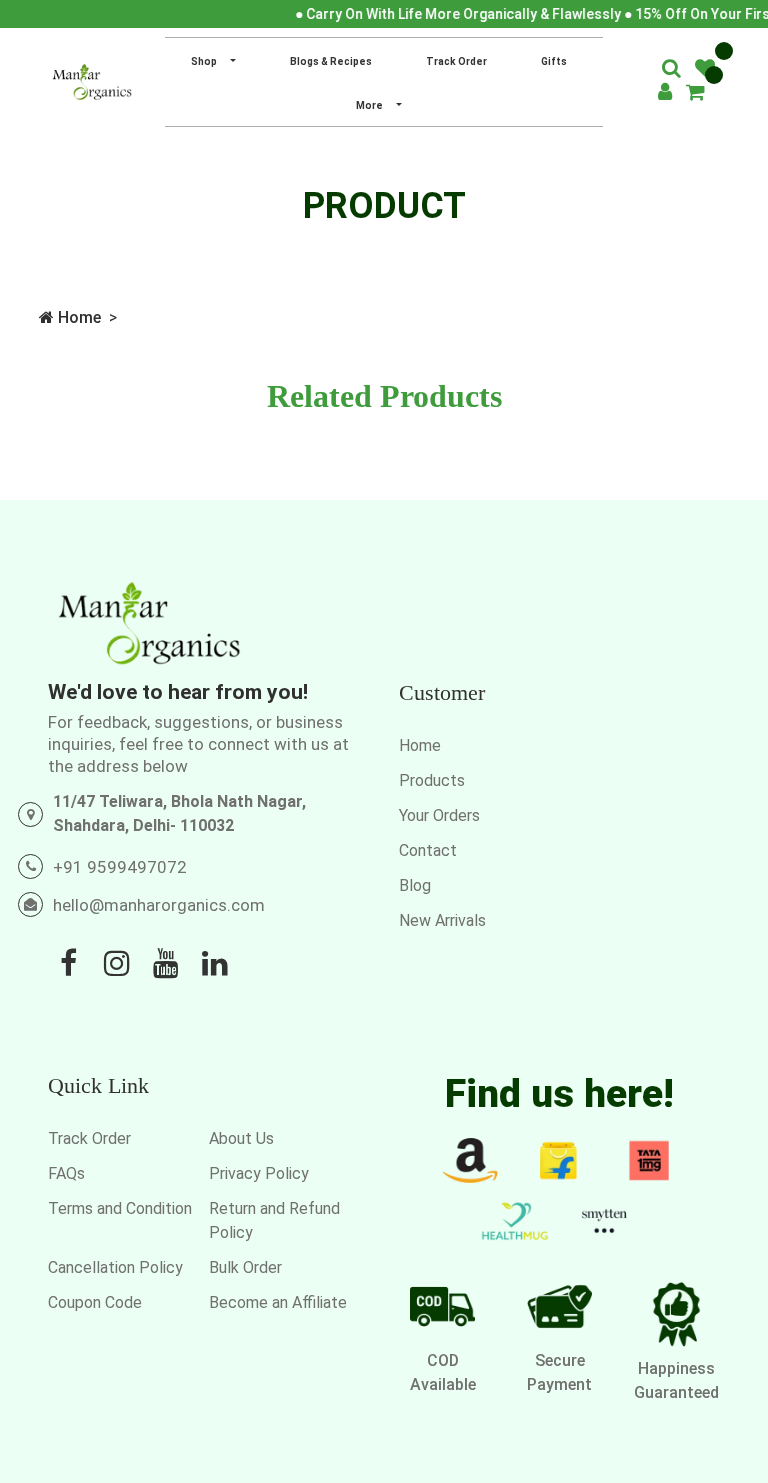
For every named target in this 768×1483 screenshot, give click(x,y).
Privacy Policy (259, 1173)
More (370, 105)
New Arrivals (442, 920)
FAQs (66, 1173)
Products (432, 780)
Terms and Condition (120, 1208)
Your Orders (439, 815)
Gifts (554, 61)
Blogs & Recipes (331, 61)
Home (77, 317)
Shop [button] (205, 61)
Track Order (456, 61)
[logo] (91, 82)
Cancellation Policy (115, 1267)
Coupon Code (95, 1302)
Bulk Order (245, 1267)
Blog (415, 885)
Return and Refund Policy (274, 1220)
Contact (428, 850)
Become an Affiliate (278, 1302)
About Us (241, 1138)
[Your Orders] (695, 94)
